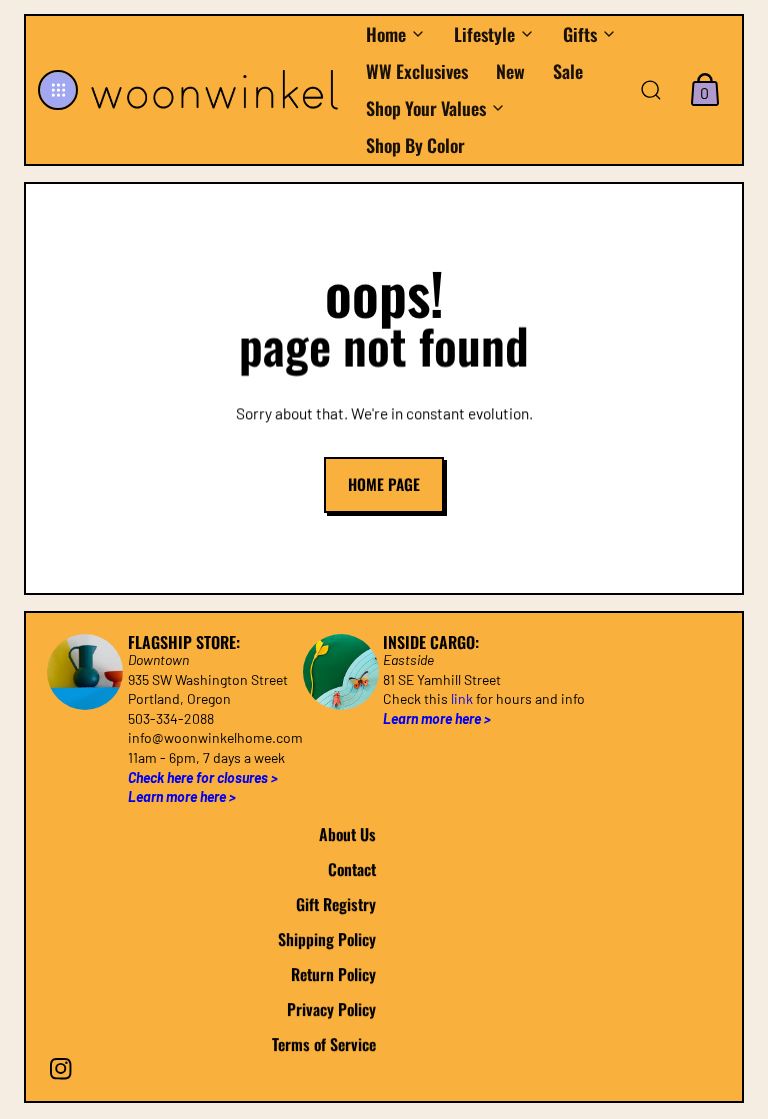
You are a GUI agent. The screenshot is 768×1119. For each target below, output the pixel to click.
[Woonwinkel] (217, 90)
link (462, 698)
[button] (58, 90)
